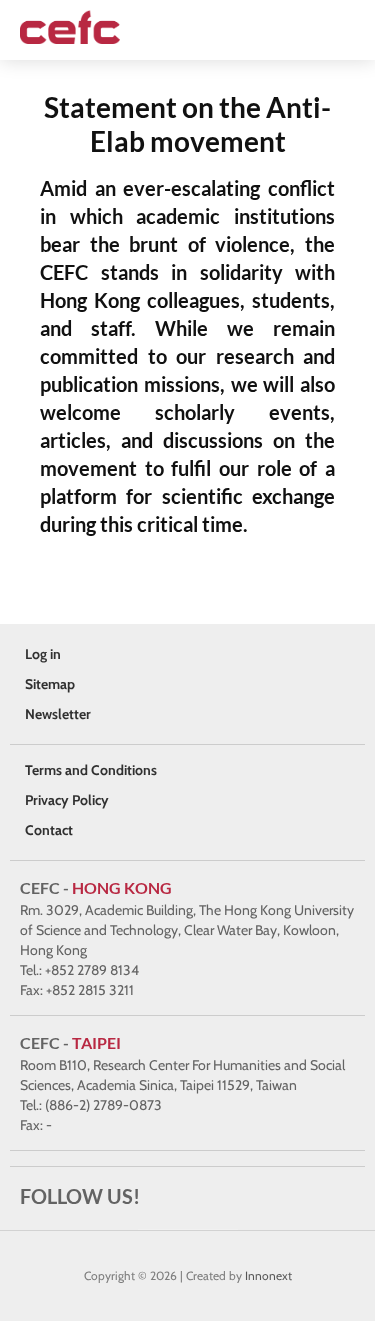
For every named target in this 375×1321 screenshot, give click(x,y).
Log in (43, 654)
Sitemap (50, 684)
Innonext (268, 1275)
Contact (49, 830)
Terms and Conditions (91, 770)
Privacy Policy (67, 800)
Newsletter (58, 714)
